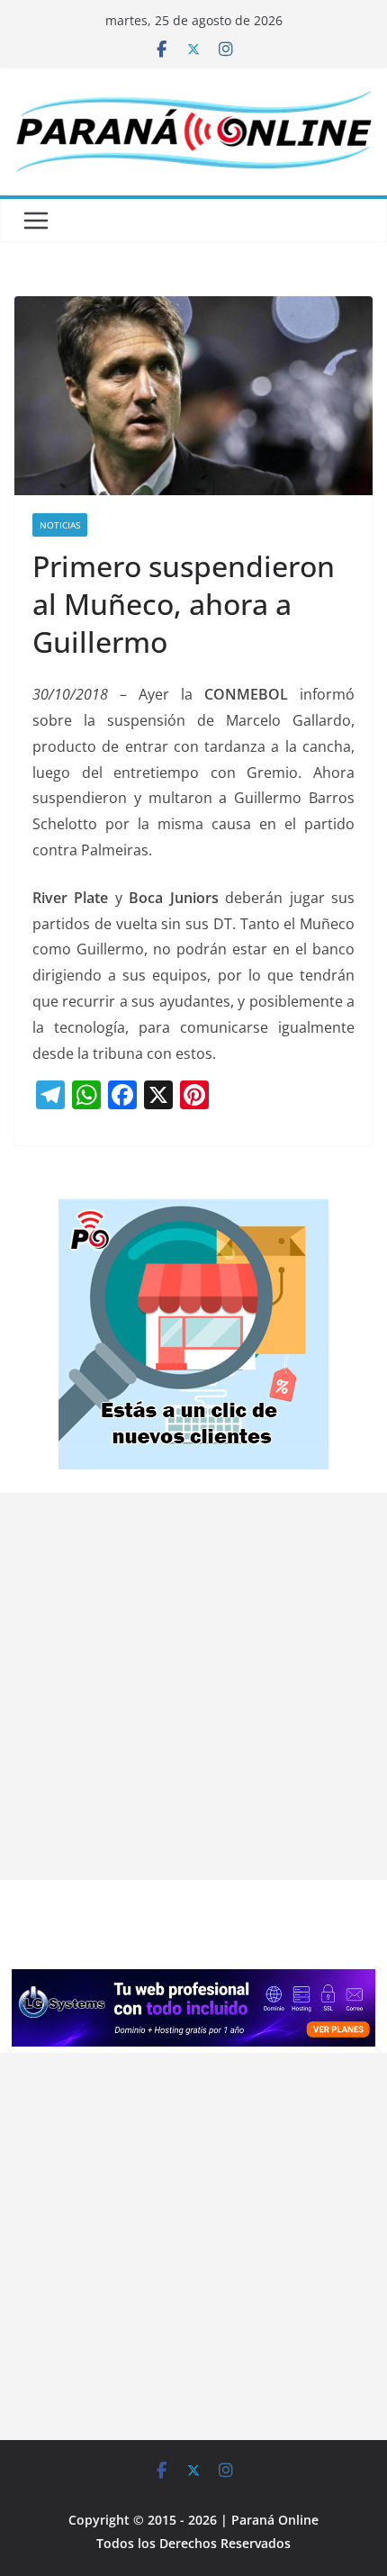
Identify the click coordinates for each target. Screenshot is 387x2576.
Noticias (60, 525)
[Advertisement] (193, 1686)
